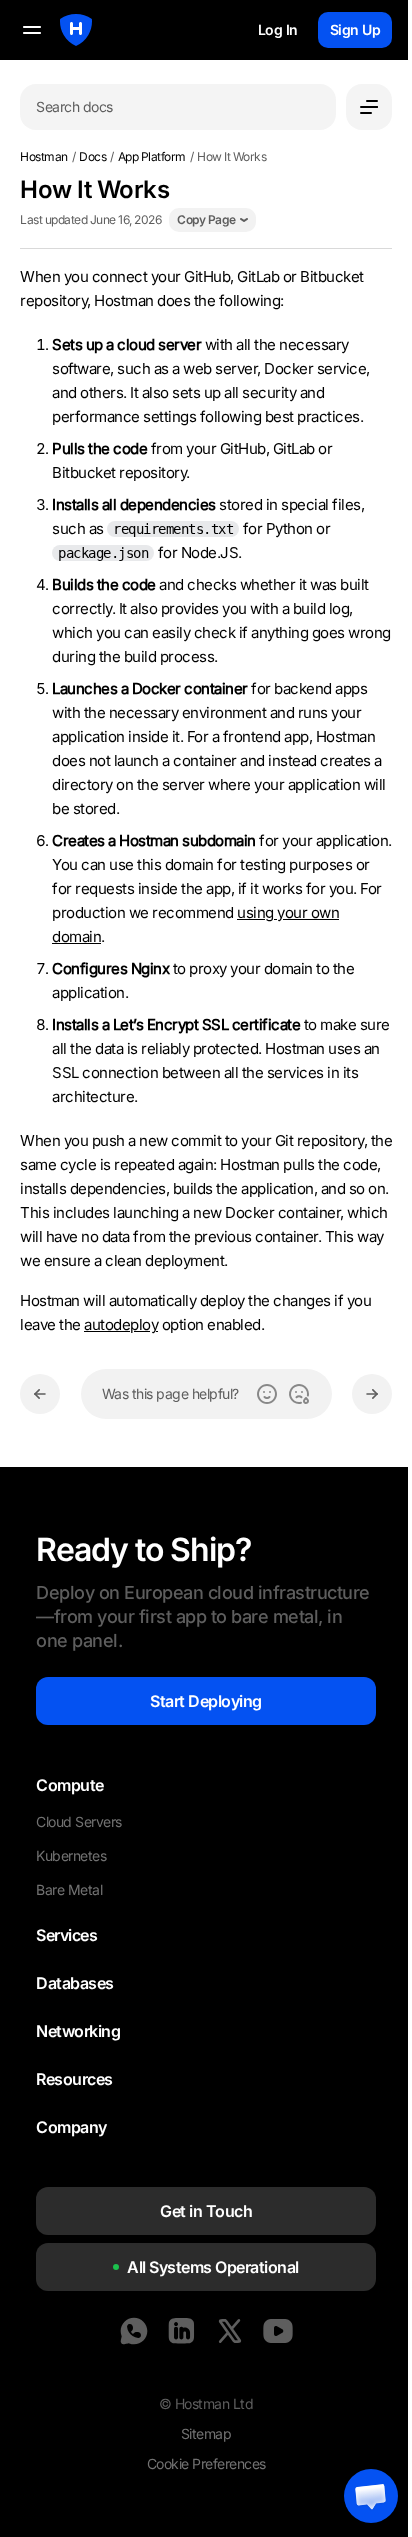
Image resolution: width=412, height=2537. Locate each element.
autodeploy (121, 1324)
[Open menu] (369, 107)
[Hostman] (76, 30)
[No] (299, 1394)
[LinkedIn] (182, 2331)
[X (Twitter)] (230, 2331)
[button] (371, 2496)
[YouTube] (278, 2331)
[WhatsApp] (134, 2331)
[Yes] (267, 1394)
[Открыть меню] (32, 30)
